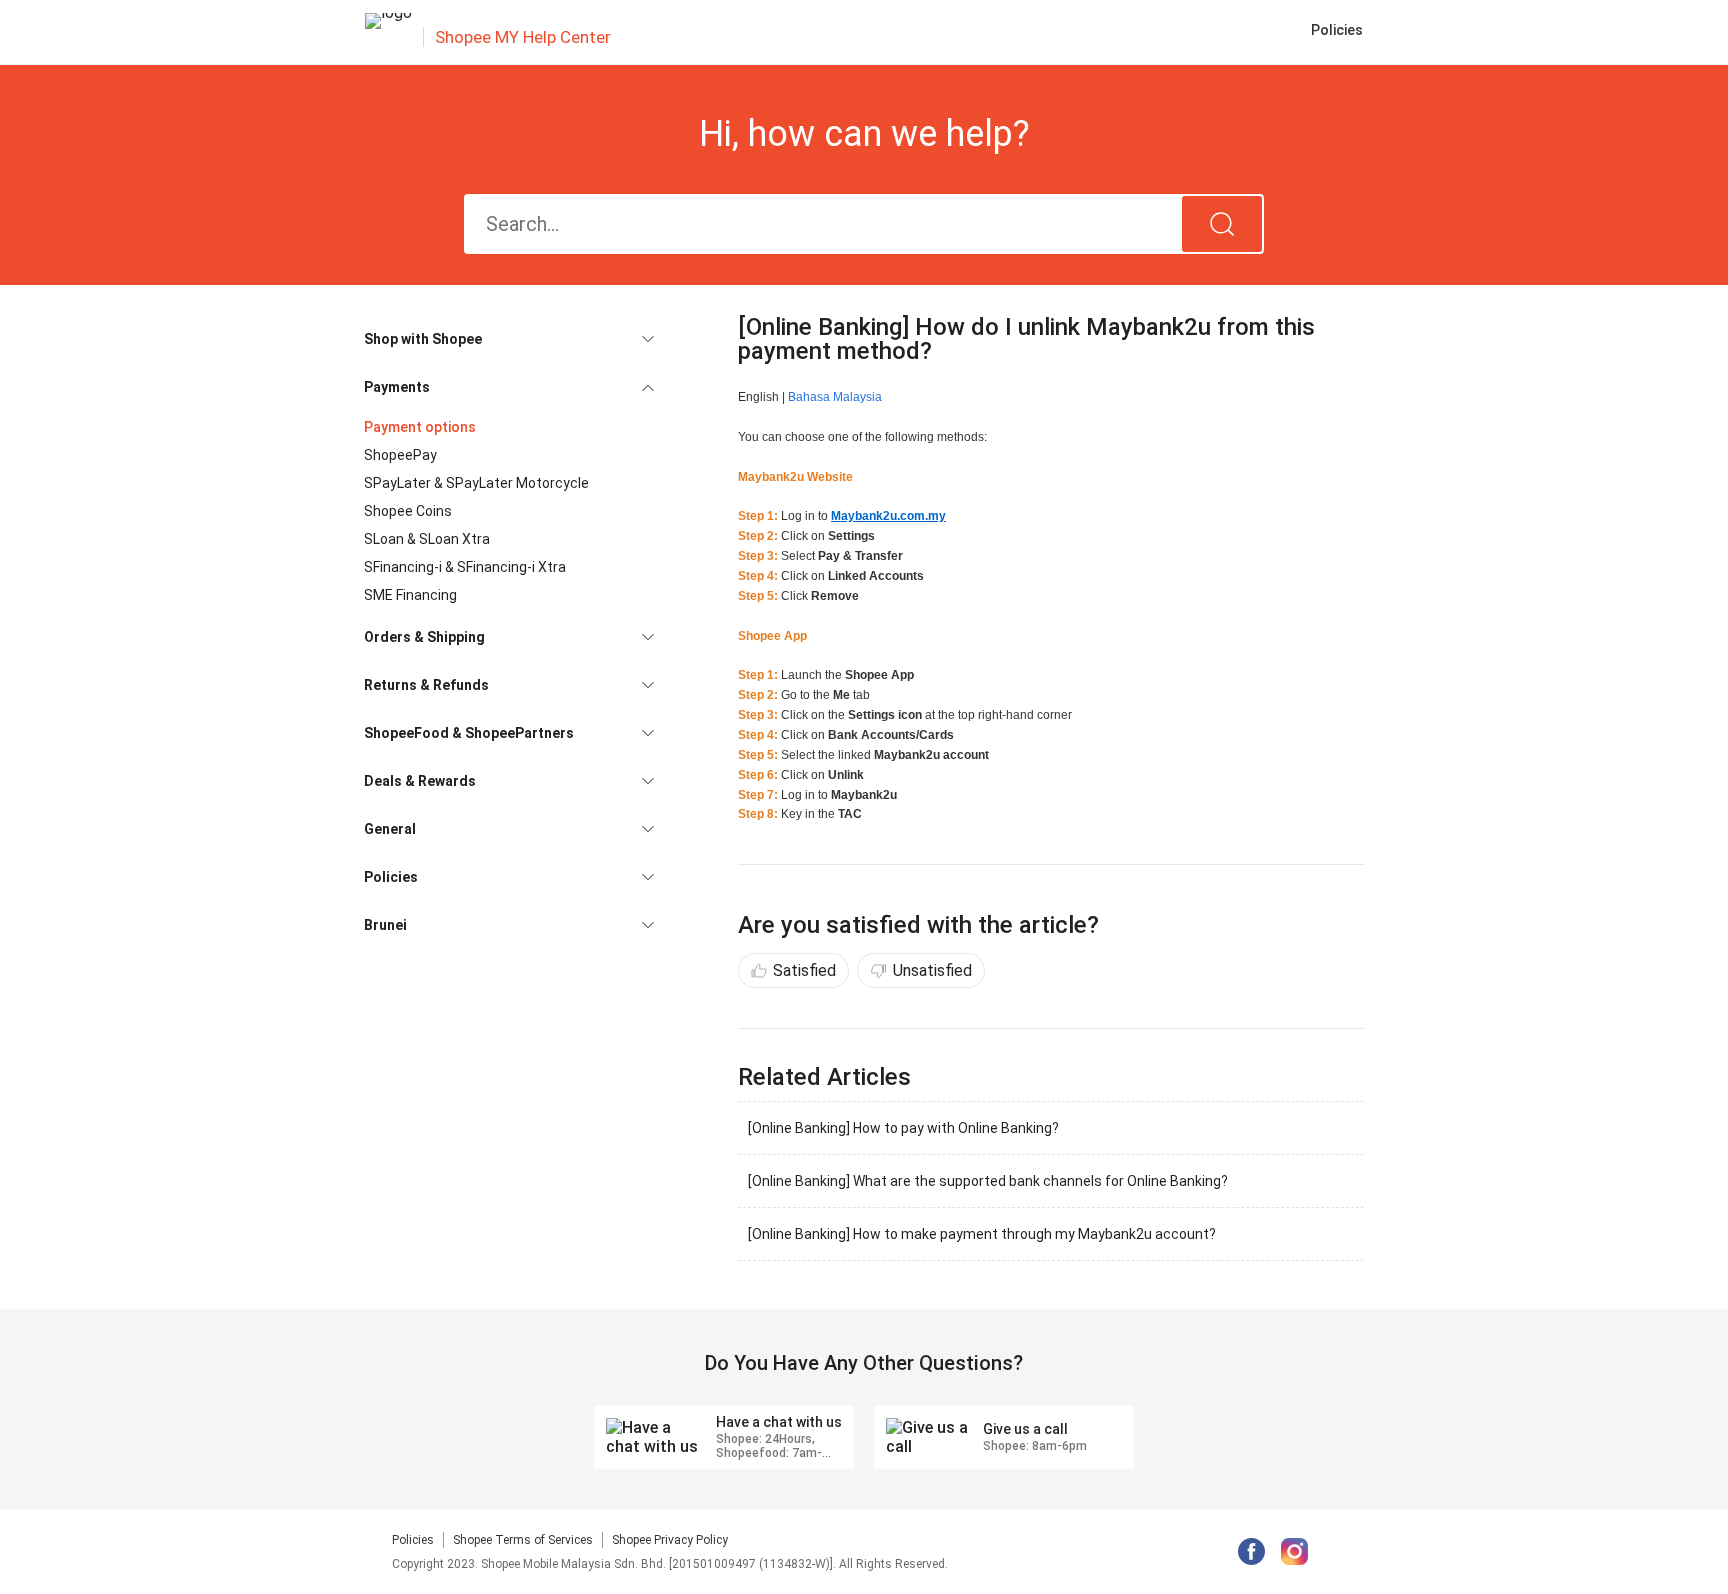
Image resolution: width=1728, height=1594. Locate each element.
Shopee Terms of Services (523, 1540)
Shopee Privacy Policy (670, 1540)
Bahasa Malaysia (835, 397)
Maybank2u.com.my (888, 516)
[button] (509, 339)
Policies (413, 1540)
